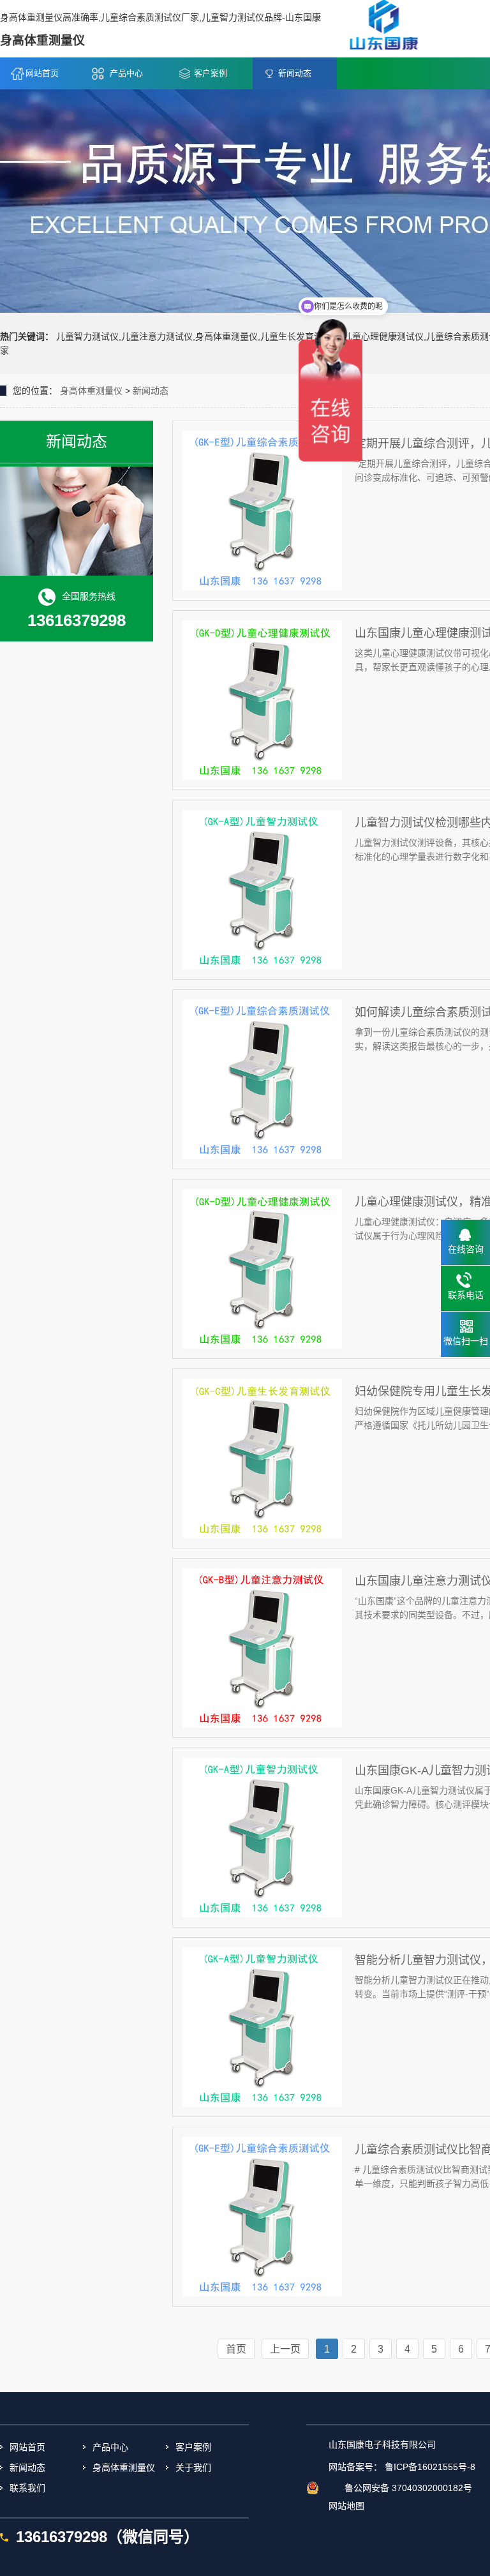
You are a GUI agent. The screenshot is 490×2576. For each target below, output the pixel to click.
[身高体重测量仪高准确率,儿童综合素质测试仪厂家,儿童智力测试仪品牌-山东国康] (383, 28)
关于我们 (193, 2467)
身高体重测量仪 (91, 391)
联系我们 (27, 2488)
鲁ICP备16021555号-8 (430, 2467)
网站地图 (346, 2506)
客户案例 (211, 73)
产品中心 (126, 73)
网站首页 (42, 73)
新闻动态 (295, 73)
